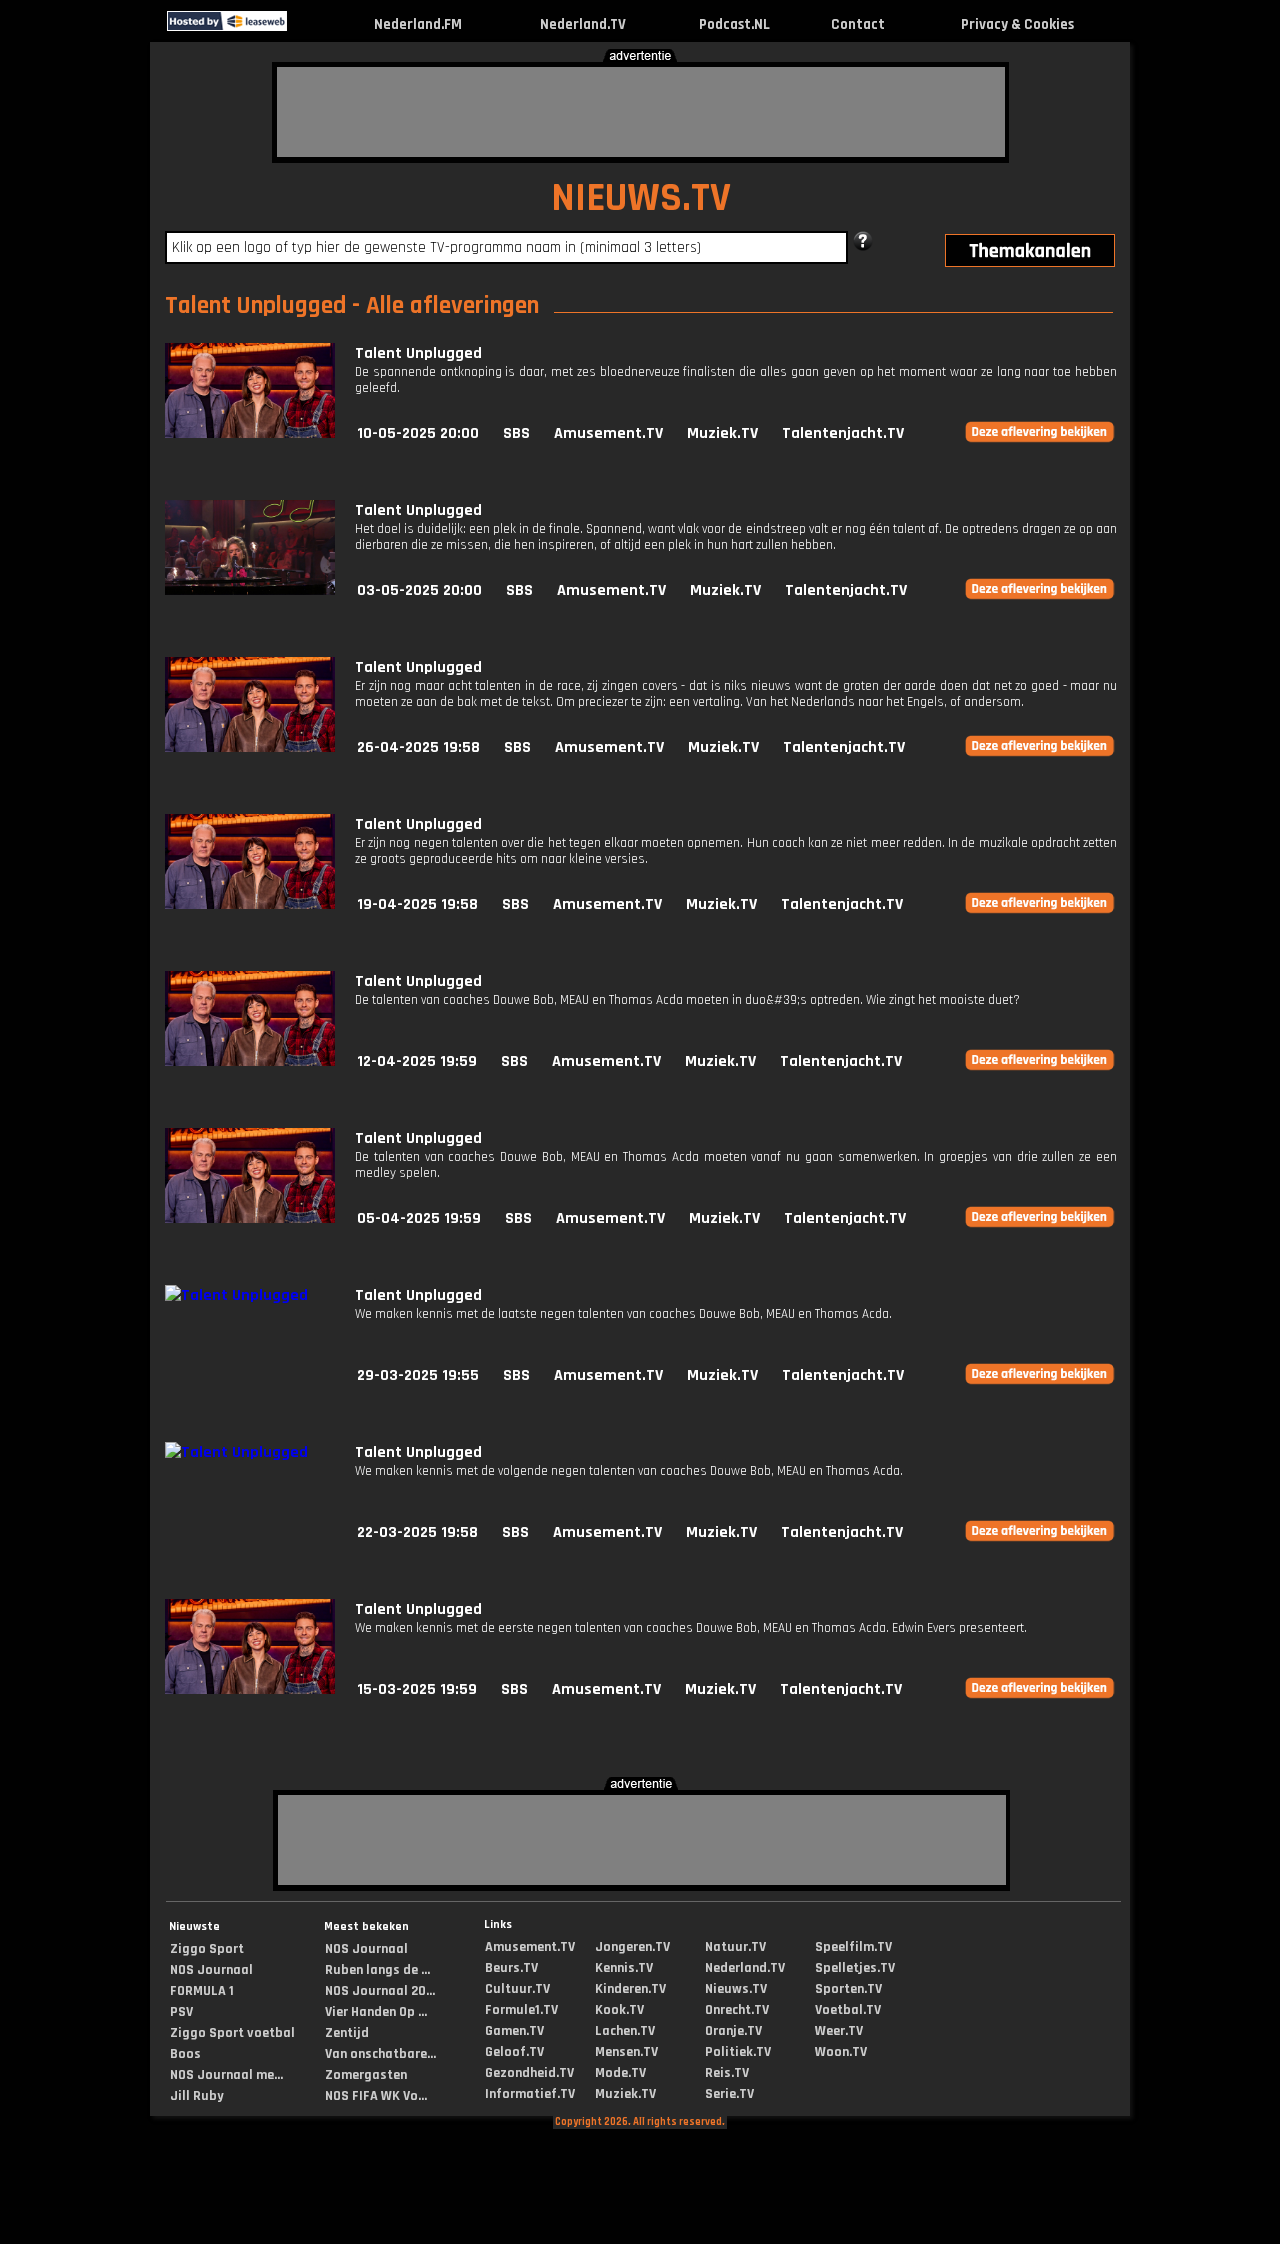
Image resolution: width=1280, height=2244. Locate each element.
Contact (858, 24)
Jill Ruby (197, 2096)
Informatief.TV (530, 2094)
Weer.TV (839, 2031)
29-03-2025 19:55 (418, 1375)
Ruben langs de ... (377, 1970)
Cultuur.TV (517, 1989)
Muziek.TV (722, 433)
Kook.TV (619, 2010)
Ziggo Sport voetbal (232, 2033)
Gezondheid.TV (529, 2073)
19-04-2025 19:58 (417, 904)
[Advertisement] (641, 112)
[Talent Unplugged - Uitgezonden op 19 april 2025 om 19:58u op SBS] (250, 904)
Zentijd (347, 2033)
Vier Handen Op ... (376, 2012)
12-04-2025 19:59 (417, 1061)
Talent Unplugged (418, 353)
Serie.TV (729, 2094)
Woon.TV (841, 2052)
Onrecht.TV (737, 2010)
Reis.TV (727, 2073)
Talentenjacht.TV (843, 433)
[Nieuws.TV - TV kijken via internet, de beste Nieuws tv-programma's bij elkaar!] (304, 26)
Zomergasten (366, 2075)
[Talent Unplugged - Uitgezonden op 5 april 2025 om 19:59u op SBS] (250, 1218)
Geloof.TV (514, 2052)
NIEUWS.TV (641, 198)
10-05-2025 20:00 (418, 433)
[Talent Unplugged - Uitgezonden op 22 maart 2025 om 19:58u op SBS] (236, 1452)
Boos (185, 2054)
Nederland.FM (418, 24)
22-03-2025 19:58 (417, 1532)
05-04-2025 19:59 (419, 1218)
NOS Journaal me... (226, 2075)
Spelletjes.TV (855, 1968)
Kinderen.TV (630, 1989)
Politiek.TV (738, 2052)
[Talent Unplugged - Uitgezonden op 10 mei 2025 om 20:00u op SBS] (250, 433)
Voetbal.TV (848, 2010)
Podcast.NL (734, 24)
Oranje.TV (733, 2031)
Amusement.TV (608, 433)
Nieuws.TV (736, 1989)
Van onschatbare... (380, 2054)
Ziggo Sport (207, 1949)
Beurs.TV (511, 1968)
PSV (181, 2012)
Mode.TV (620, 2073)
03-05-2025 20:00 (419, 590)
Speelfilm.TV (853, 1947)
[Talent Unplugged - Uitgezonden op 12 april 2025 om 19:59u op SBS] (250, 1061)
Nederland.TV (583, 24)
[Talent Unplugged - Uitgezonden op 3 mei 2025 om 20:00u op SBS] (250, 590)
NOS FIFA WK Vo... (376, 2096)
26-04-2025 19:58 (418, 747)
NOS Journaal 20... (380, 1991)
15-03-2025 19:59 (417, 1689)
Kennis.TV (624, 1968)
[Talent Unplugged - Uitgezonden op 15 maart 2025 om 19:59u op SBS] (250, 1689)
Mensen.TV (626, 2052)
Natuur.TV (735, 1947)
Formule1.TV (521, 2010)
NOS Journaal (211, 1970)
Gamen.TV (514, 2031)
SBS (516, 433)
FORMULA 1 (202, 1991)
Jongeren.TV (632, 1947)
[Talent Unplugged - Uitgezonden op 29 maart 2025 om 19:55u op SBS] (236, 1295)
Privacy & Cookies (1017, 24)
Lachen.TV (625, 2031)
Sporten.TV (848, 1989)
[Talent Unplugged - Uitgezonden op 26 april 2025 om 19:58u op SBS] (250, 747)
